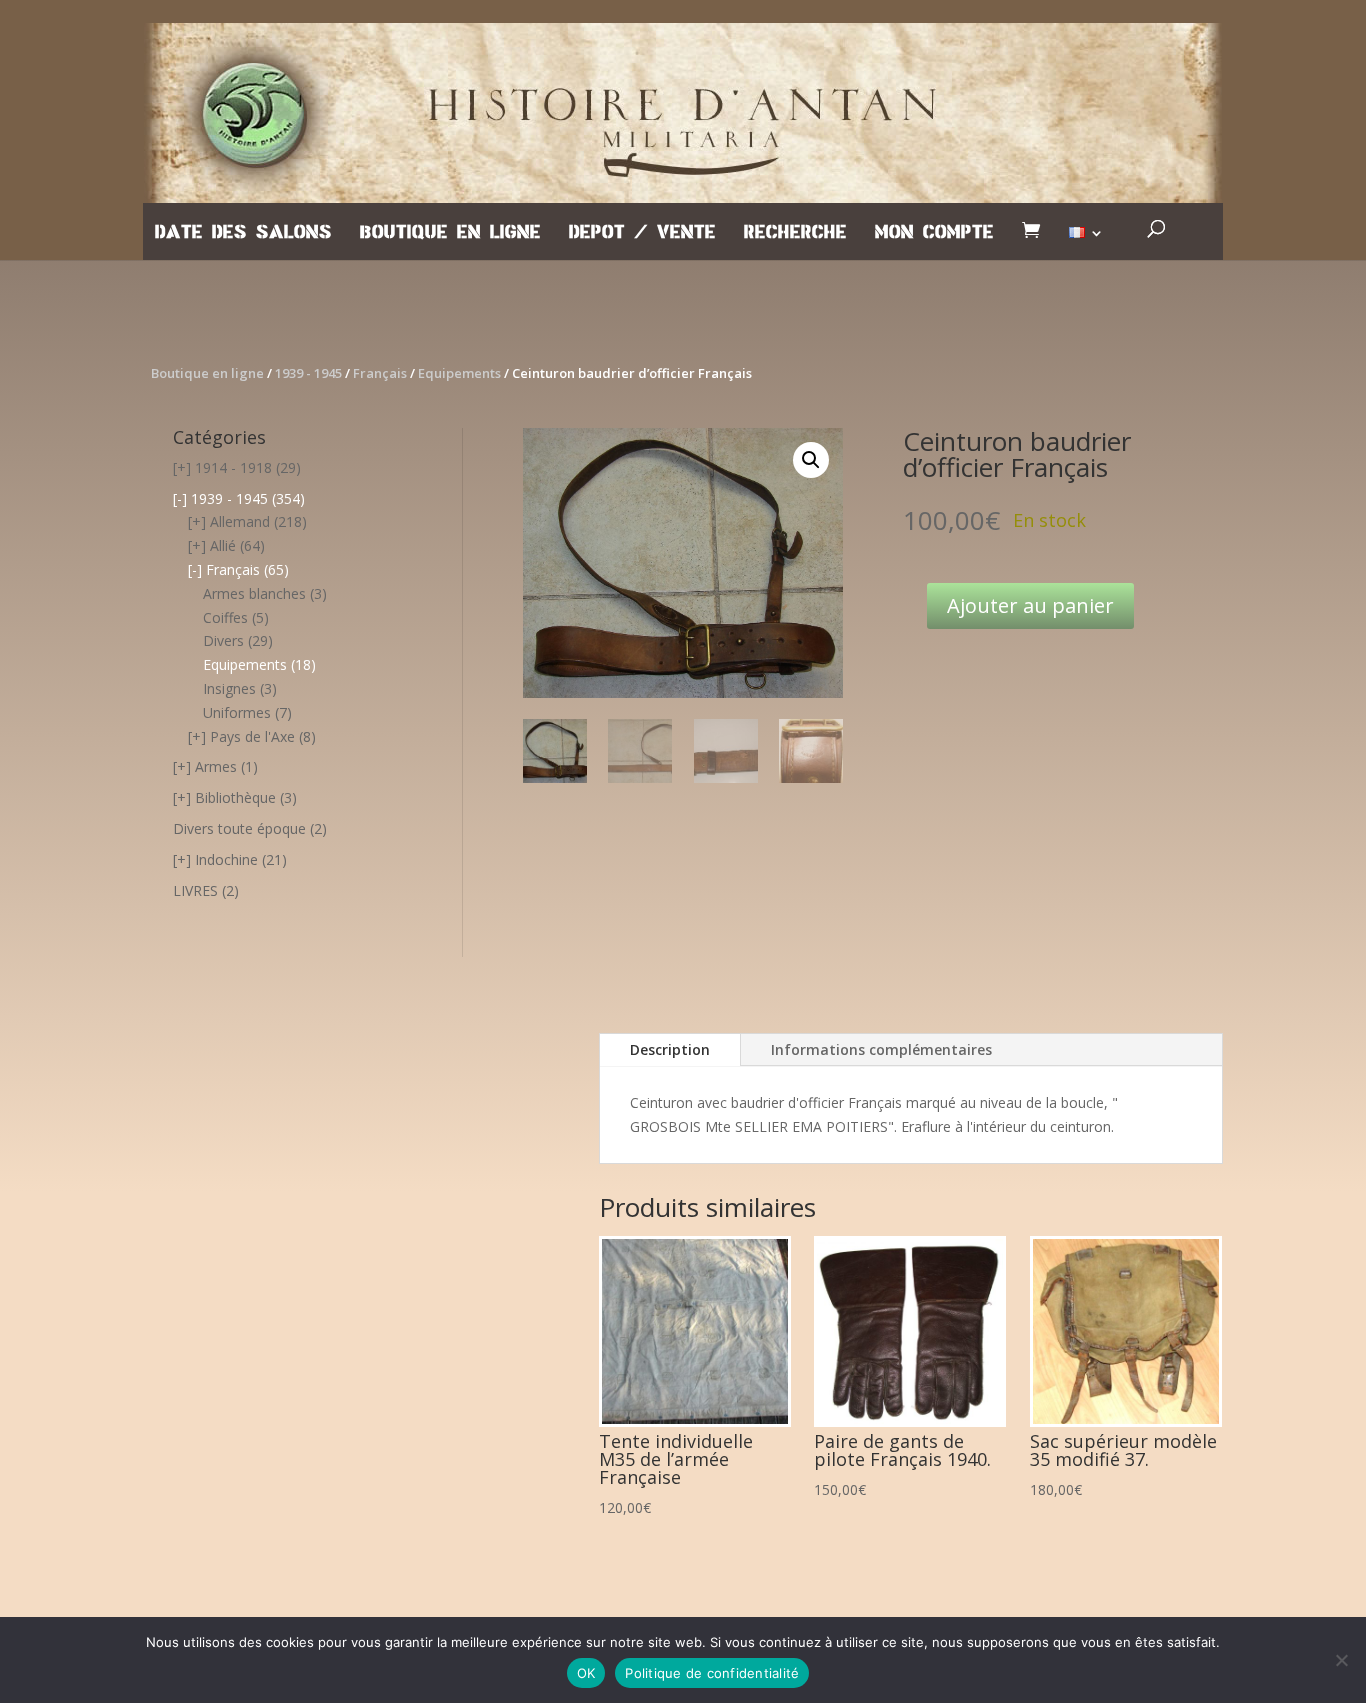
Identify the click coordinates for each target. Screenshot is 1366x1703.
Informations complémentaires (881, 1049)
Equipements (459, 373)
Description (670, 1049)
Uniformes (237, 712)
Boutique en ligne (450, 233)
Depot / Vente (642, 233)
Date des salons (243, 233)
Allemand (240, 521)
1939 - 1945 (308, 373)
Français (380, 373)
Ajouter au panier (1030, 605)
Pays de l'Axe (252, 736)
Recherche (795, 233)
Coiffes (225, 617)
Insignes (229, 688)
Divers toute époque (239, 828)
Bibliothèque (235, 797)
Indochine (226, 859)
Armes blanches (254, 593)
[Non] (1341, 1660)
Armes (216, 766)
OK (586, 1673)
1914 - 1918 (233, 467)
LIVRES (195, 890)
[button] (811, 460)
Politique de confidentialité (712, 1673)
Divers (223, 640)
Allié (223, 545)
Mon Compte (934, 233)
